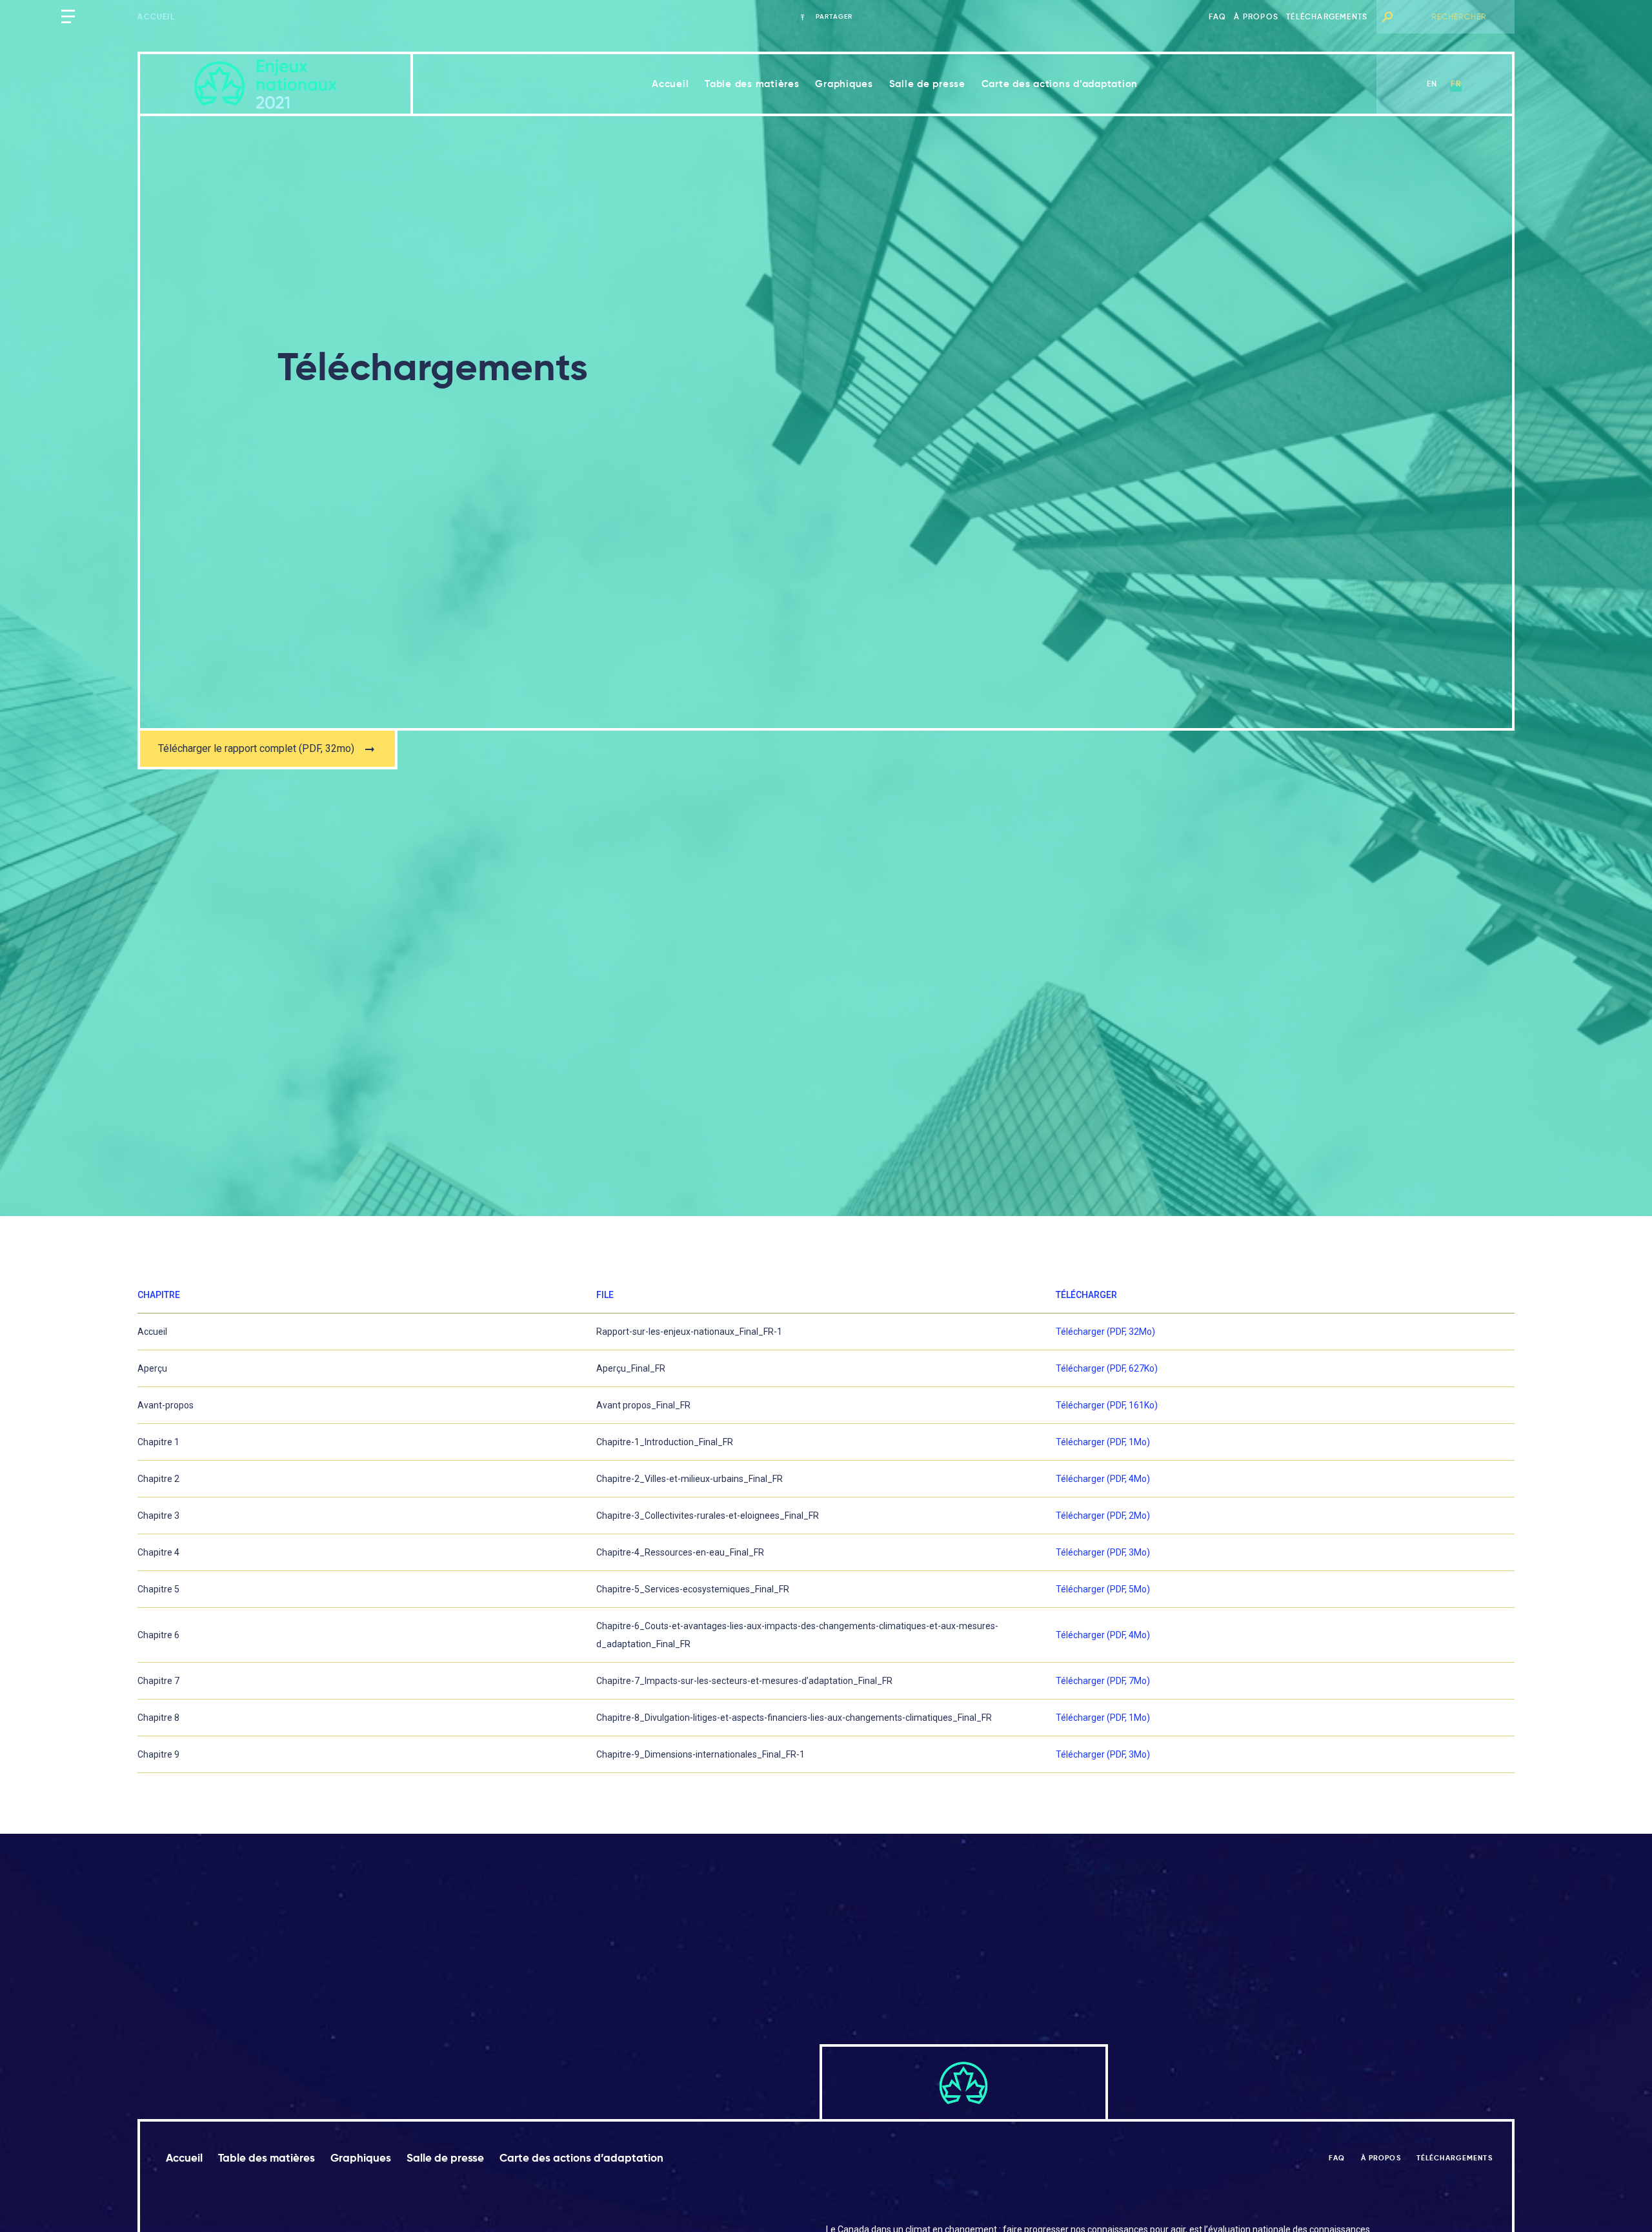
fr (1456, 84)
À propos (1256, 16)
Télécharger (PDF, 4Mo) (1103, 1479)
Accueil (156, 16)
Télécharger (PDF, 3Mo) (1103, 1552)
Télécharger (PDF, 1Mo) (1103, 1442)
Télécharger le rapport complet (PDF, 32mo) (256, 748)
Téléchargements (1327, 16)
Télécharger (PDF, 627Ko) (1107, 1368)
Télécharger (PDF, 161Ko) (1107, 1405)
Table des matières (752, 84)
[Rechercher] (1387, 17)
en (1432, 84)
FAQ (1218, 16)
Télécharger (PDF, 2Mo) (1103, 1516)
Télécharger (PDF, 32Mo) (1105, 1332)
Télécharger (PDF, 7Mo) (1103, 1681)
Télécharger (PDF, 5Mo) (1103, 1589)
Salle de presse (927, 84)
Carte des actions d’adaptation (1060, 84)
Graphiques (844, 84)
